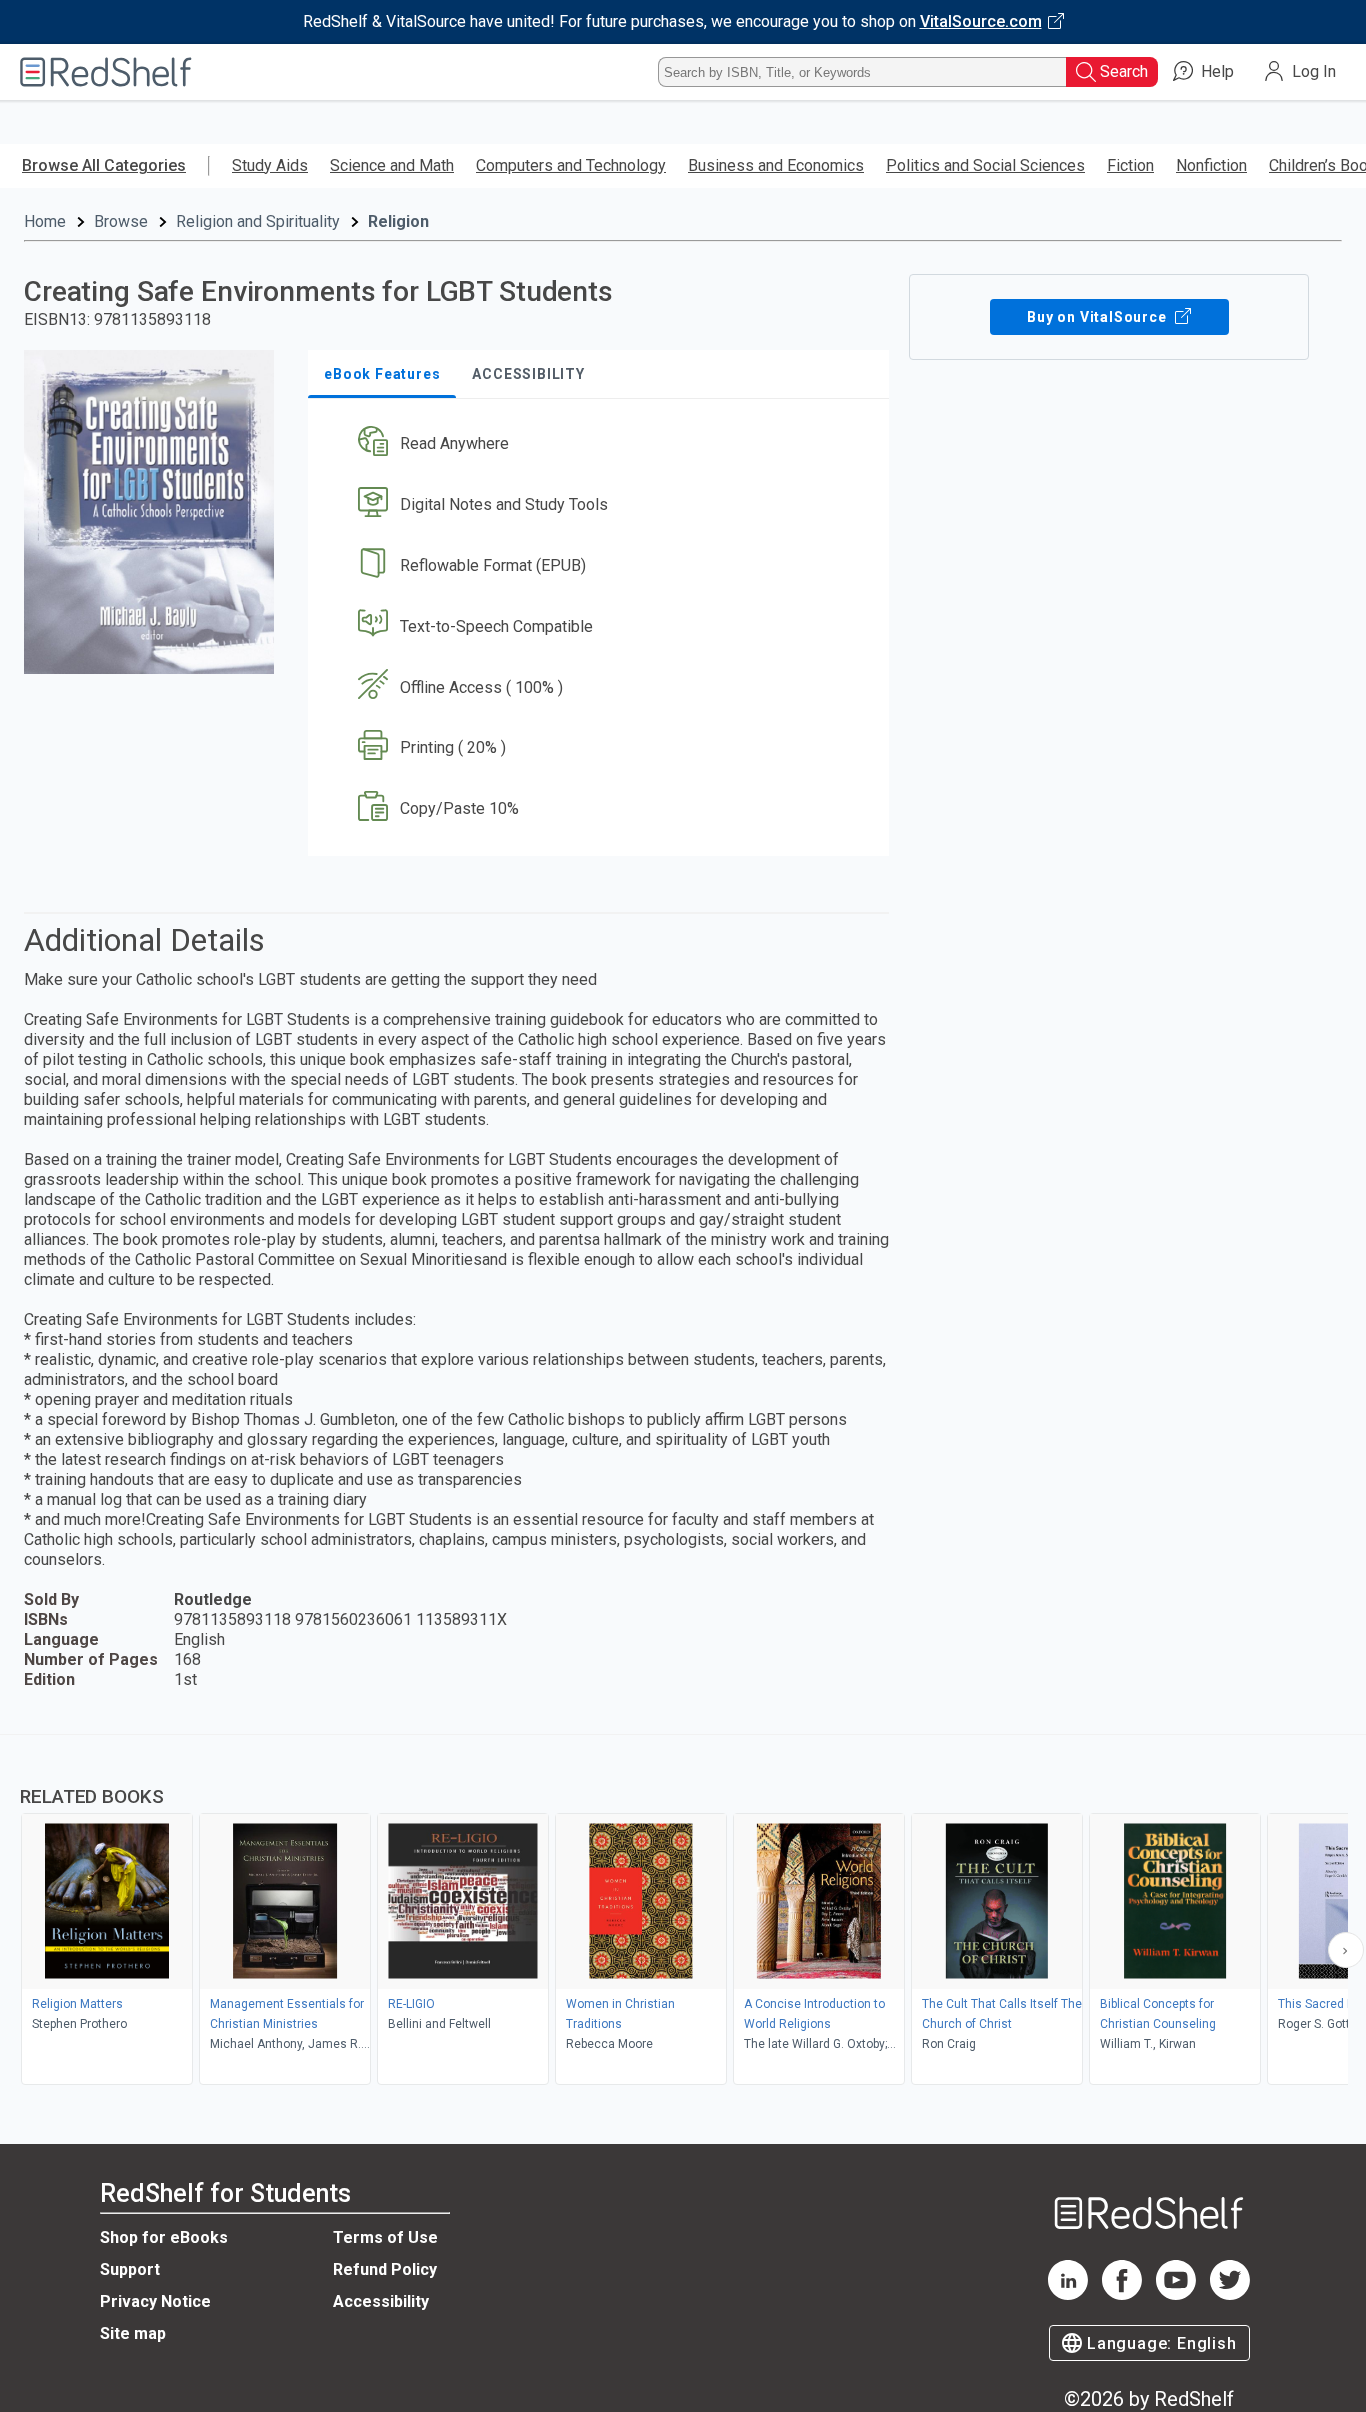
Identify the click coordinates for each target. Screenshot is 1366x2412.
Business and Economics (776, 165)
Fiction (1130, 165)
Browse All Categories (104, 165)
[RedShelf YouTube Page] (1176, 2294)
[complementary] (683, 1912)
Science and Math (392, 165)
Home (45, 221)
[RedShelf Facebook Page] (1122, 2294)
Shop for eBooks (164, 2237)
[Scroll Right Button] (1346, 1950)
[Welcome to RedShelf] (106, 72)
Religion (398, 221)
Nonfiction (1211, 165)
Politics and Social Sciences (985, 165)
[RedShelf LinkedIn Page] (1068, 2294)
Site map (133, 2333)
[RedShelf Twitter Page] (1230, 2294)
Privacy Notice (155, 2301)
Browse (121, 221)
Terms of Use (385, 2237)
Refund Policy (385, 2269)
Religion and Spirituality (258, 221)
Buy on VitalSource (1098, 317)
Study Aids (270, 165)
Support (130, 2269)
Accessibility (381, 2301)
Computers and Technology (571, 165)
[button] (602, 444)
